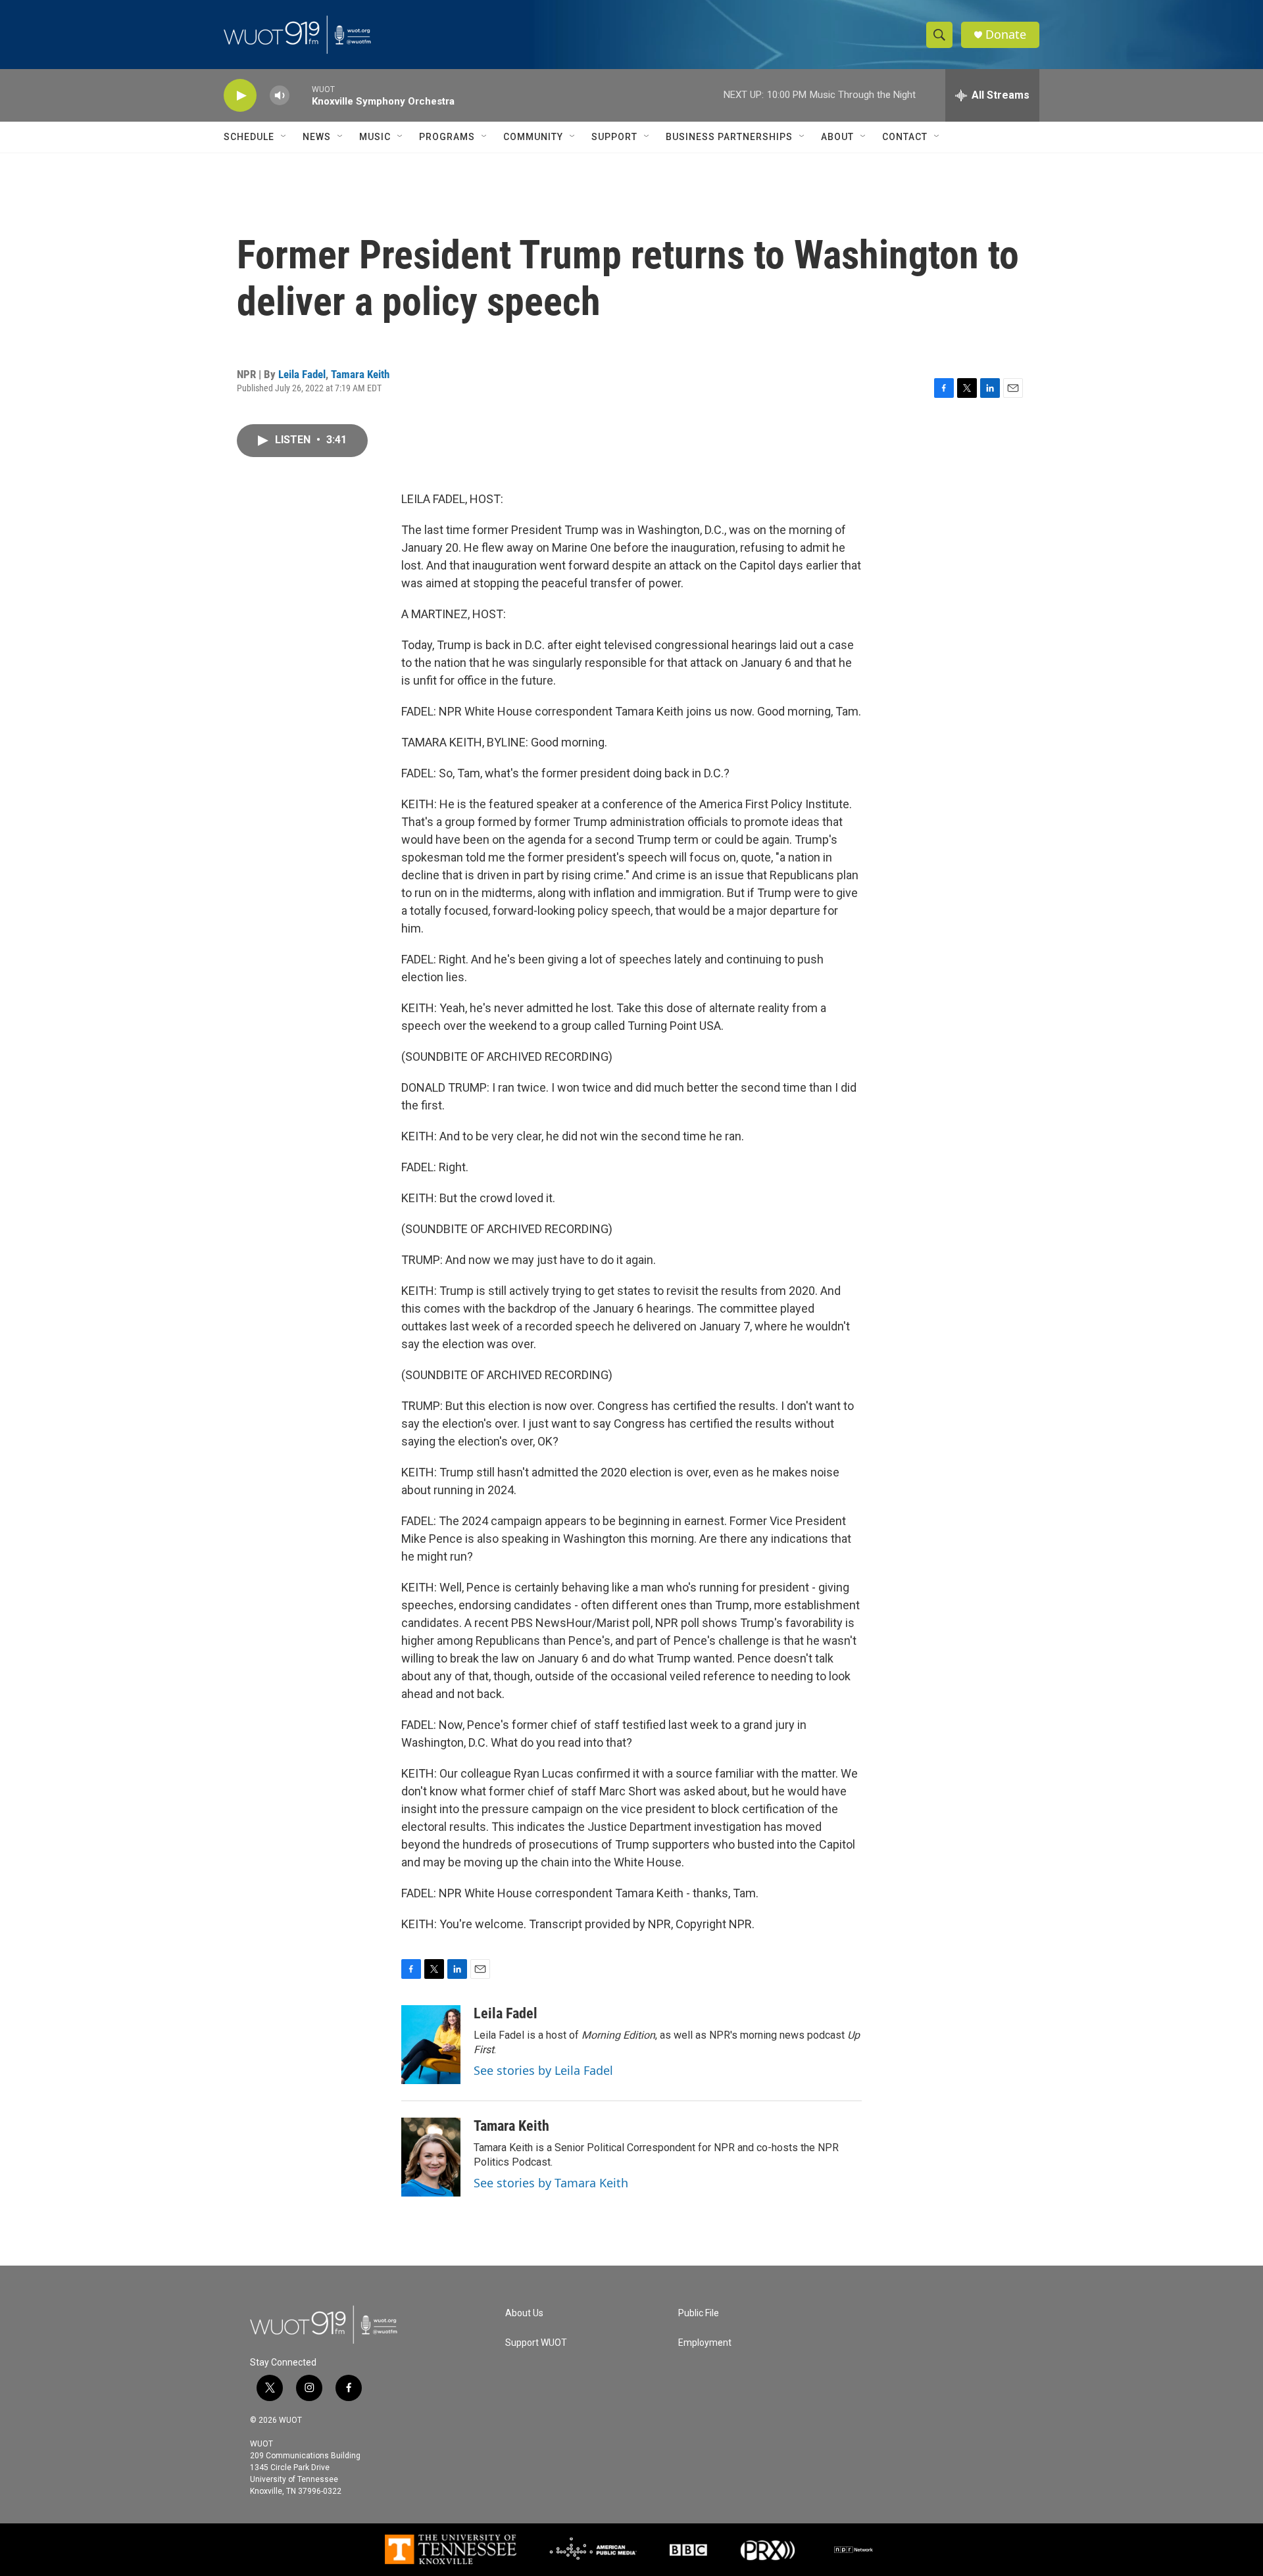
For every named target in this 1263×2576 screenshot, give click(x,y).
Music (375, 137)
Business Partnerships (729, 137)
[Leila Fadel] (431, 2045)
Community (533, 137)
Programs (447, 137)
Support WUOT (536, 2343)
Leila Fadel (302, 374)
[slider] (301, 95)
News (317, 137)
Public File (699, 2313)
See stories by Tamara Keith (551, 2183)
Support (614, 137)
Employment (705, 2343)
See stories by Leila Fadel (543, 2070)
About (837, 137)
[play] (240, 96)
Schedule (249, 137)
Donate (1006, 35)
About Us (524, 2313)
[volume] (280, 96)
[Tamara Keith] (431, 2157)
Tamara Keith (360, 374)
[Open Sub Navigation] (284, 137)
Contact (905, 137)
